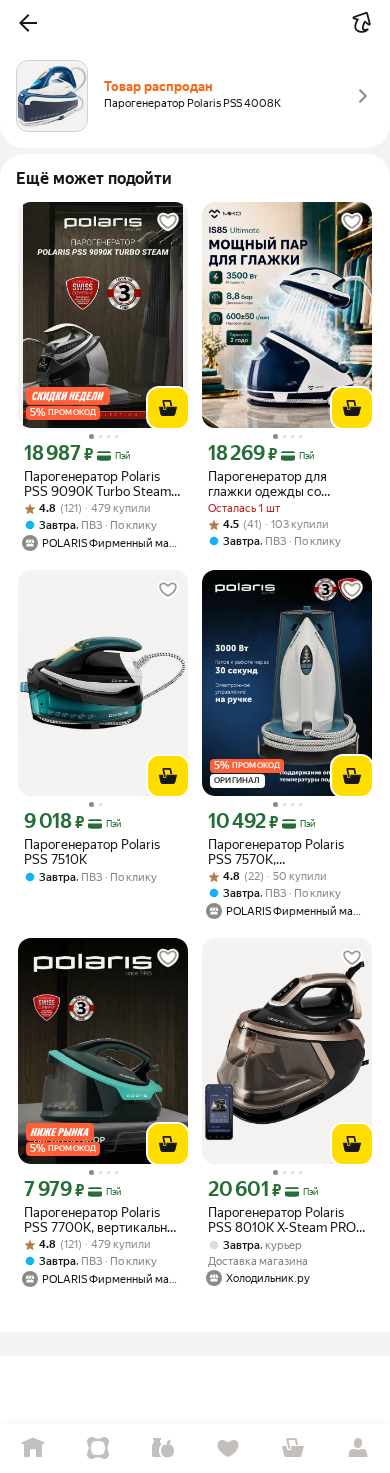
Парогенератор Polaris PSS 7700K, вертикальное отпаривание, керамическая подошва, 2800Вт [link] (102, 1220)
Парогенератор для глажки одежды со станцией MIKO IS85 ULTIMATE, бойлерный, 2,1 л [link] (286, 484)
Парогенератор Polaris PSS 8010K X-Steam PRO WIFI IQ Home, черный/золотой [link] (282, 1220)
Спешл (97, 1448)
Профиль (357, 1448)
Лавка (162, 1448)
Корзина (292, 1448)
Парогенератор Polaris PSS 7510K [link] (92, 852)
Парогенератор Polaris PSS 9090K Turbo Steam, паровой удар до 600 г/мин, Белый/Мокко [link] (99, 484)
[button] (28, 23)
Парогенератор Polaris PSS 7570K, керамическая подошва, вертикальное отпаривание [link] (281, 852)
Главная (32, 1448)
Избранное (227, 1448)
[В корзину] (168, 408)
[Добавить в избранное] (168, 222)
